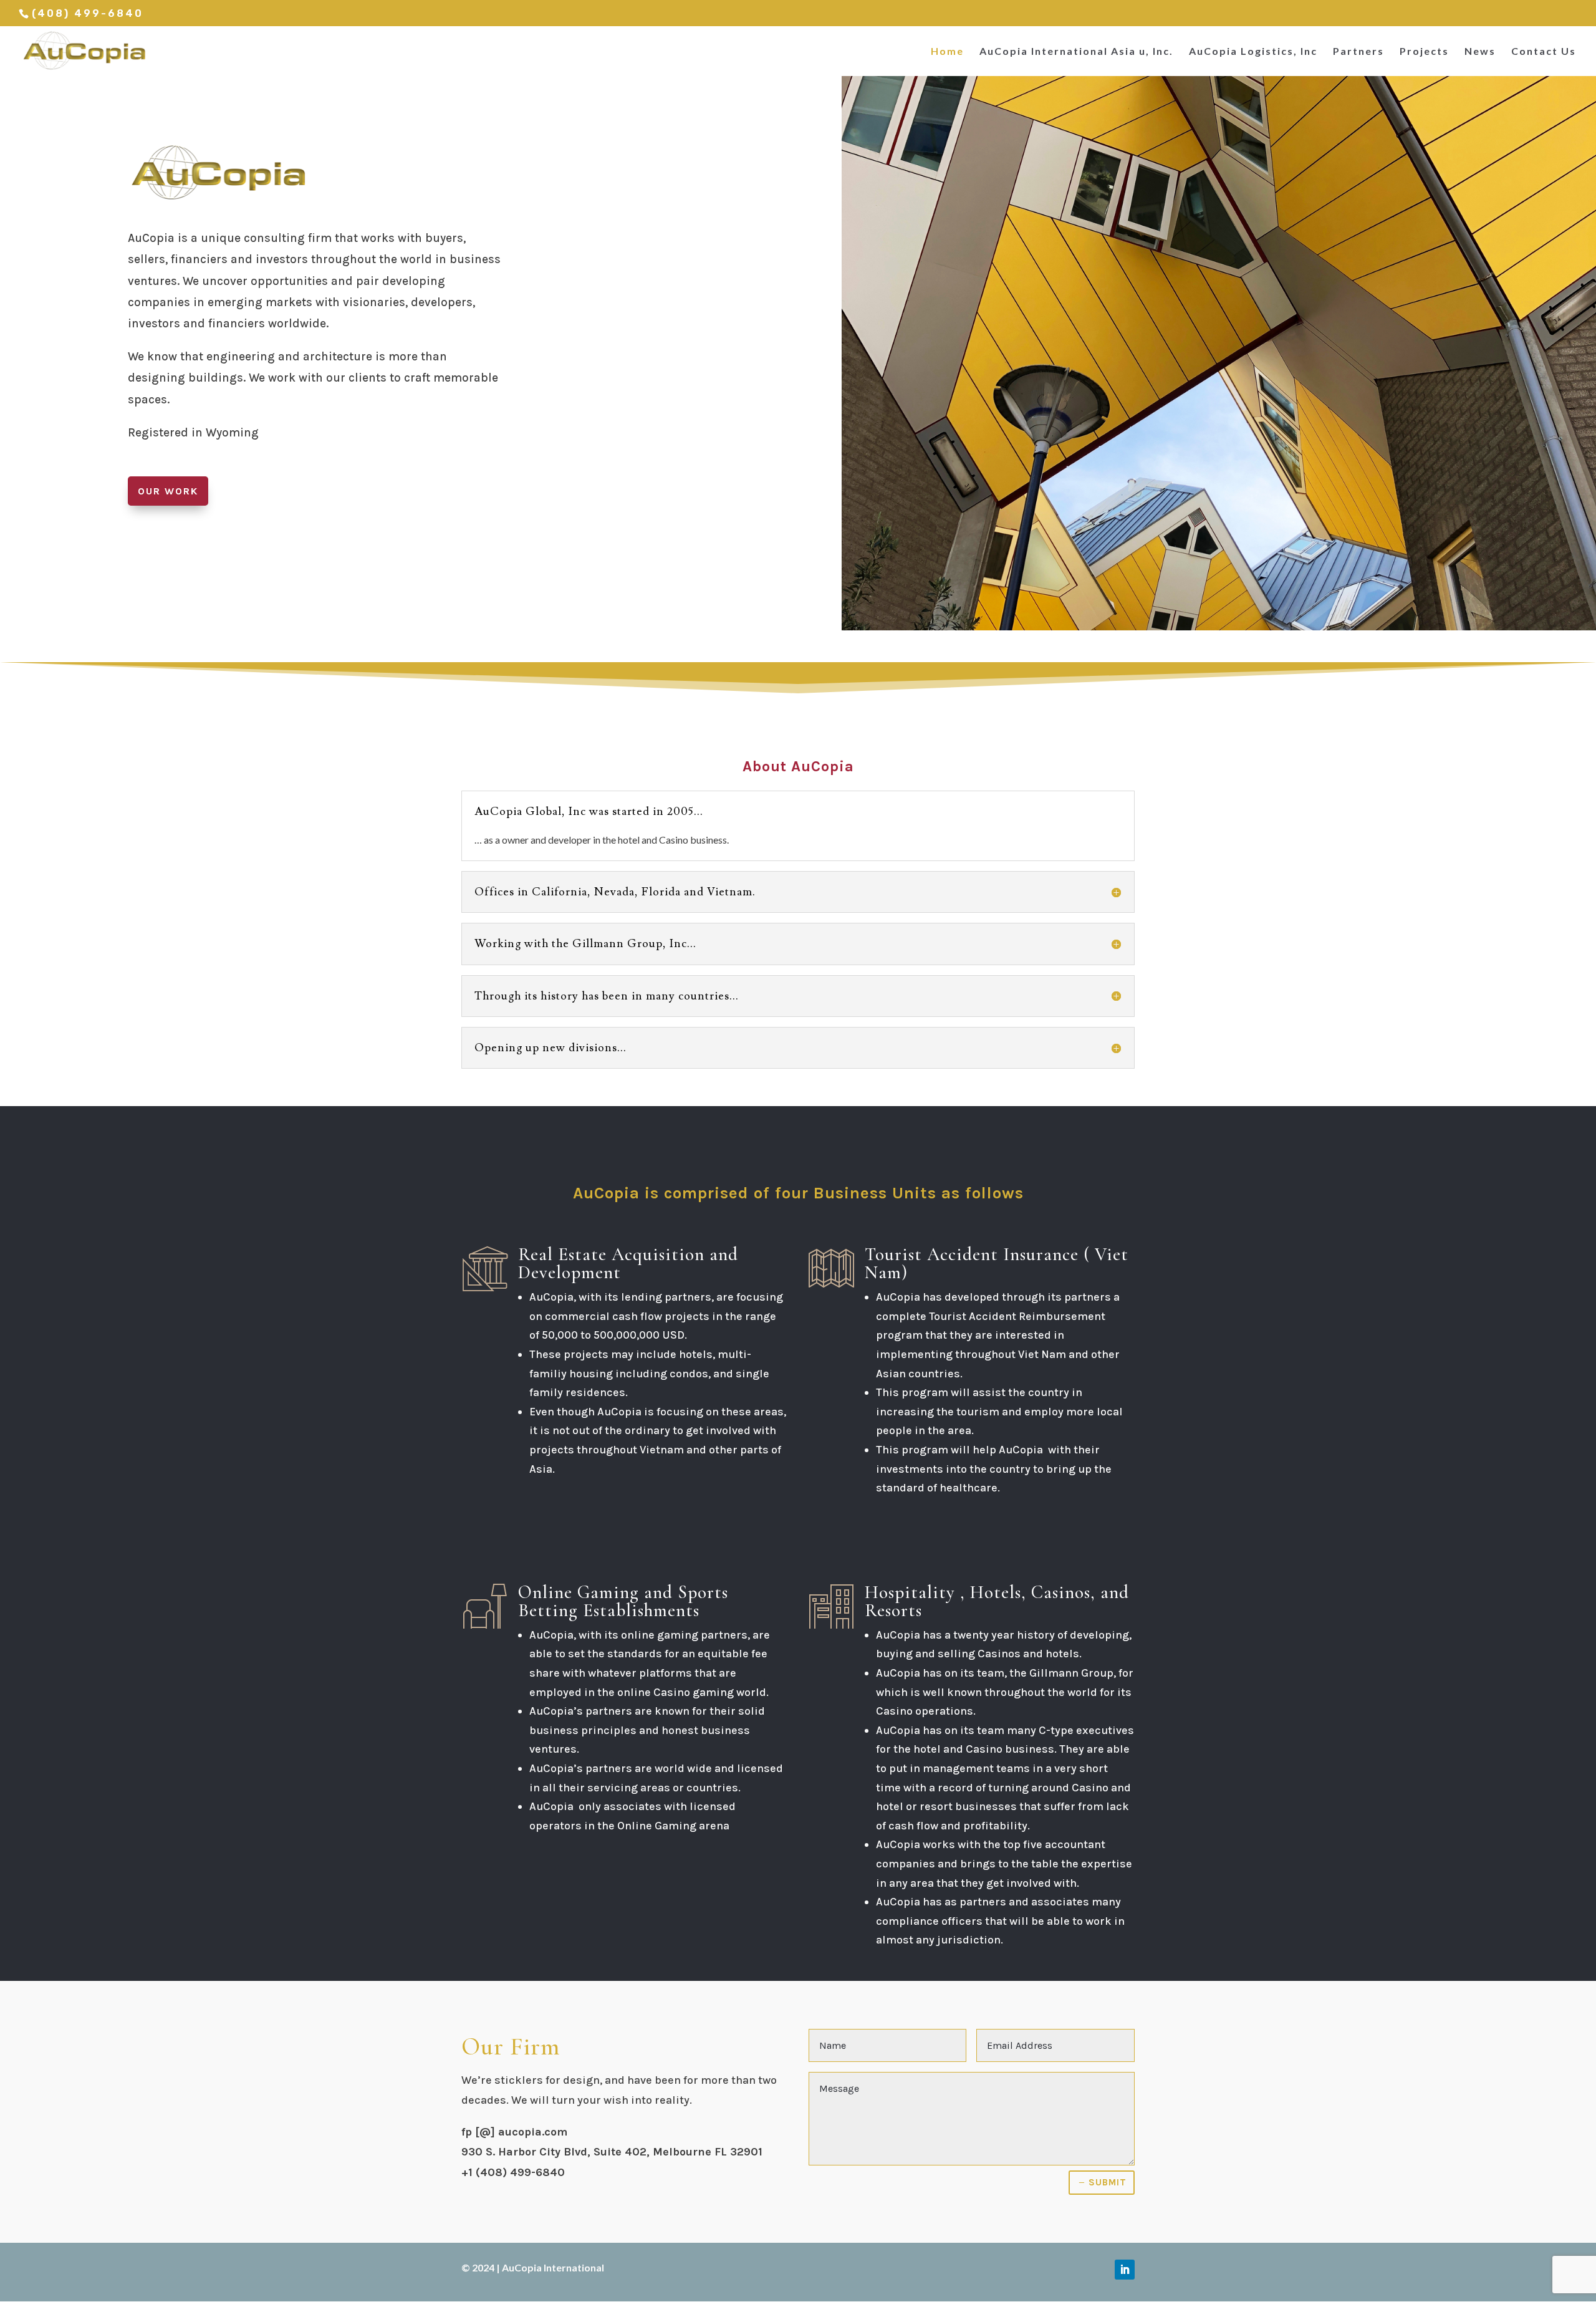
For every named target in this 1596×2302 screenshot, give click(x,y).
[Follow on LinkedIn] (1125, 2270)
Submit (1108, 2182)
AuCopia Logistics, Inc (1253, 52)
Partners (1358, 52)
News (1480, 52)
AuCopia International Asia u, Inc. (1076, 52)
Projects (1424, 52)
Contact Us (1544, 52)
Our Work (168, 491)
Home (947, 52)
